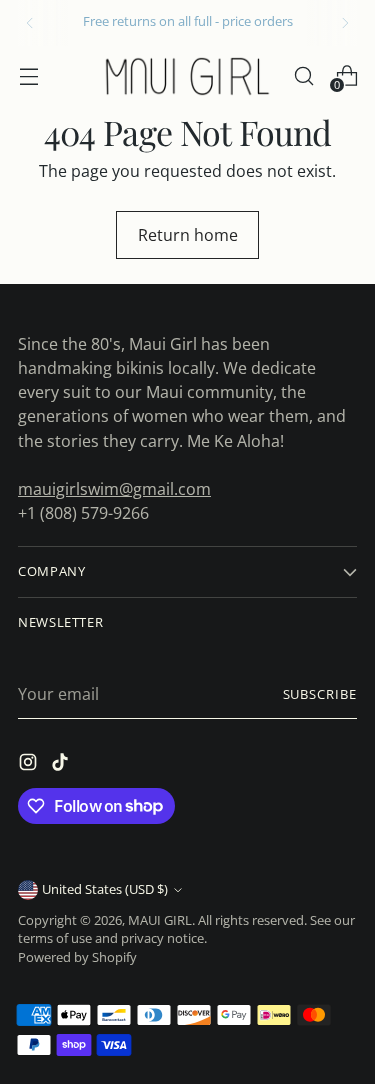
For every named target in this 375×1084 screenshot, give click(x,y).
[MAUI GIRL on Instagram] (30, 765)
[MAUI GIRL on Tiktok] (62, 765)
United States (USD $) (105, 889)
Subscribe (320, 694)
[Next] (345, 23)
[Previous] (30, 23)
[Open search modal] (303, 75)
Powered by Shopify (77, 957)
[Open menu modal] (28, 75)
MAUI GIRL (160, 920)
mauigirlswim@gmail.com (114, 489)
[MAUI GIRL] (188, 76)
